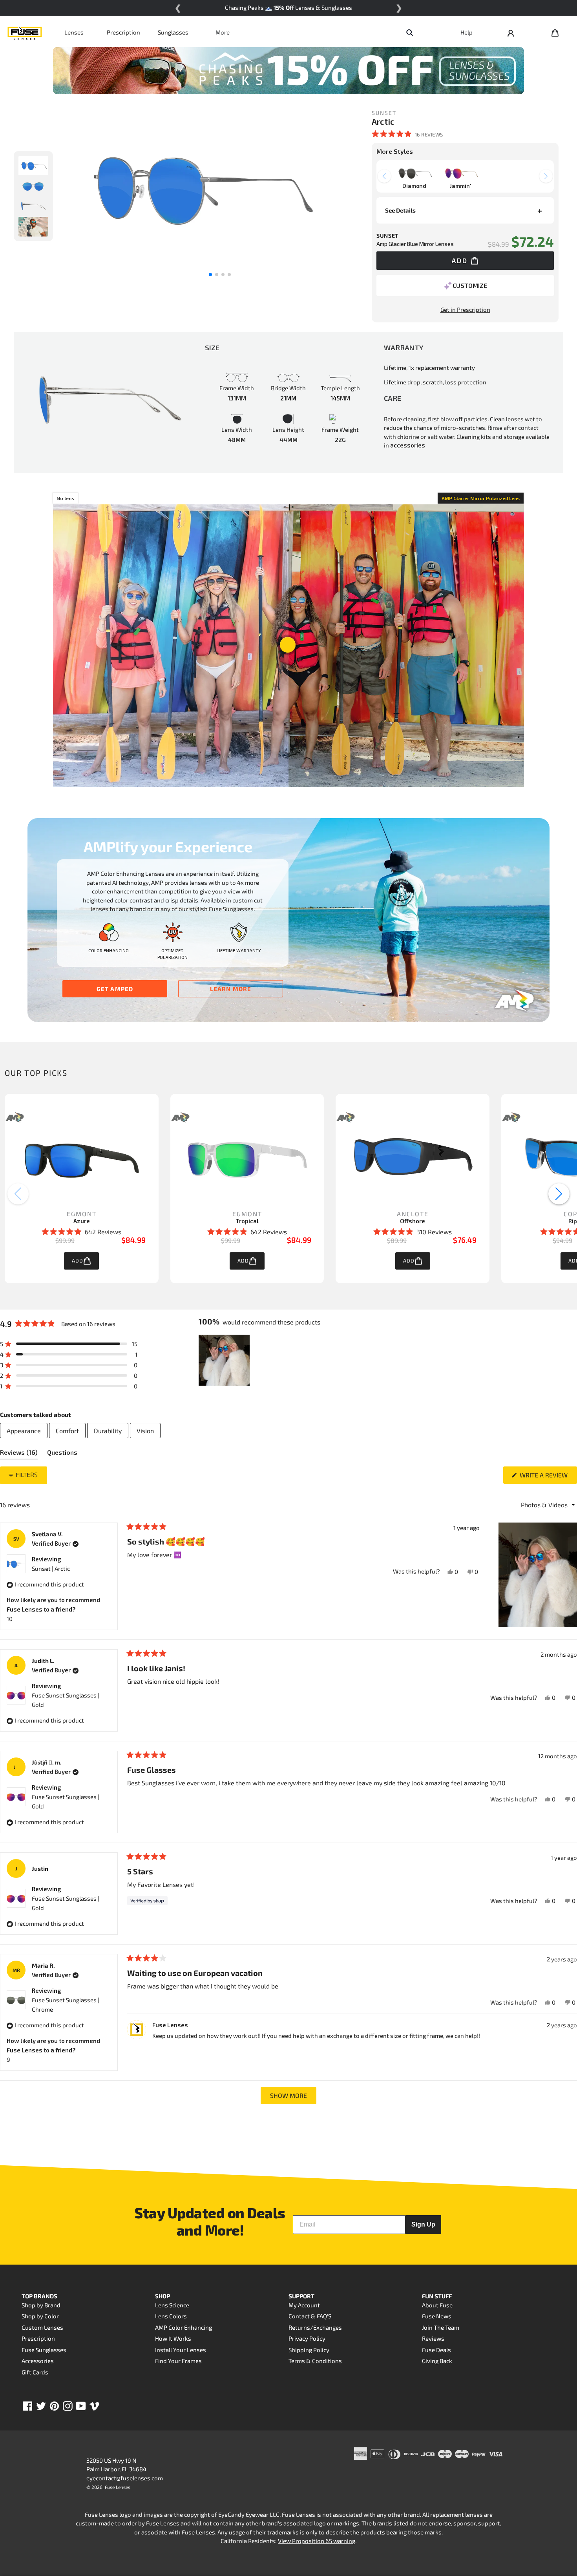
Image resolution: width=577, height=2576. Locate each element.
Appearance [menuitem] (24, 1431)
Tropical (247, 1221)
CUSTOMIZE (470, 285)
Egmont (82, 1214)
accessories (408, 445)
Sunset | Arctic (51, 1568)
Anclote (413, 1214)
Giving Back (437, 2361)
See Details (400, 210)
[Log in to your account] (511, 32)
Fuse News (437, 2316)
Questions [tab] (62, 1454)
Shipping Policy (309, 2350)
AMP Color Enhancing (184, 2327)
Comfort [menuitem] (67, 1431)
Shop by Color (40, 2316)
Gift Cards (35, 2372)
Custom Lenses (42, 2327)
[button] (407, 134)
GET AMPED (115, 989)
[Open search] (409, 32)
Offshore (413, 1221)
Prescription (123, 32)
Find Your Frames (178, 2361)
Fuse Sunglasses (44, 2350)
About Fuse (437, 2305)
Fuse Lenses (118, 2487)
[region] (225, 1360)
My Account (304, 2305)
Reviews (433, 2338)
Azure (82, 1221)
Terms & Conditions (315, 2361)
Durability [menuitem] (108, 1431)
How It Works (173, 2338)
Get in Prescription (465, 309)
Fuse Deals (436, 2350)
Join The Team (441, 2327)
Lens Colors (171, 2316)
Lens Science (172, 2305)
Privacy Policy (307, 2338)
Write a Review (548, 1477)
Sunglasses (173, 32)
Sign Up (423, 2224)
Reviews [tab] (19, 1454)
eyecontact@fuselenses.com (125, 2478)
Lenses (74, 32)
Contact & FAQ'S (310, 2316)
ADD (78, 1261)
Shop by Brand (41, 2305)
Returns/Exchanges (315, 2327)
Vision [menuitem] (145, 1431)
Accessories (38, 2361)
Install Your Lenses (181, 2350)
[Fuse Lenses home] (25, 32)
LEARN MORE (231, 989)
